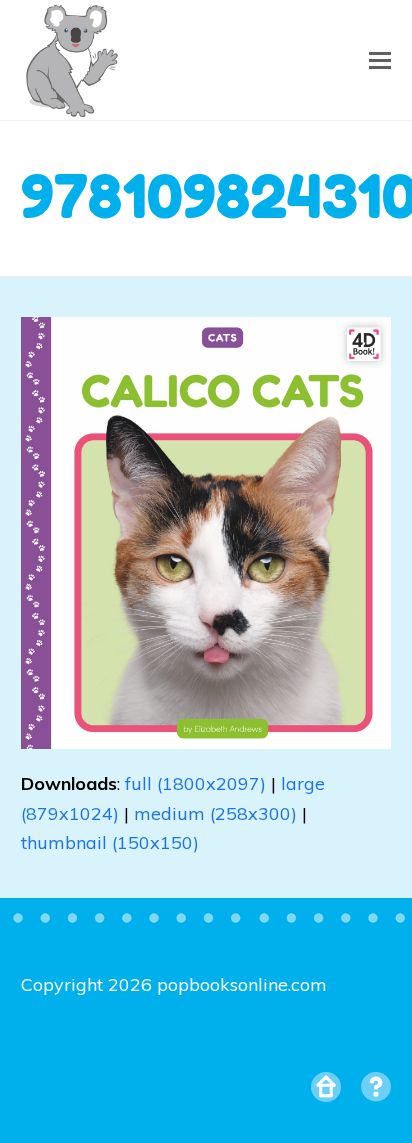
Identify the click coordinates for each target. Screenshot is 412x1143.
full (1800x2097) (195, 783)
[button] (380, 60)
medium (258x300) (215, 813)
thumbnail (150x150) (110, 842)
